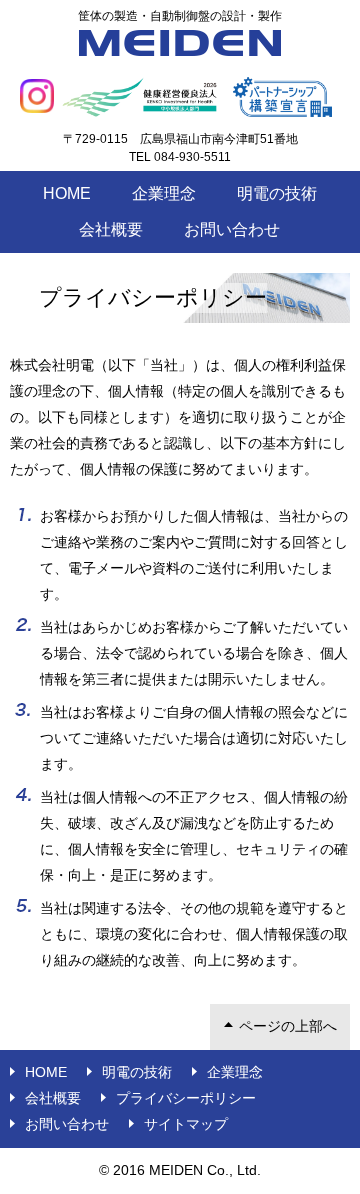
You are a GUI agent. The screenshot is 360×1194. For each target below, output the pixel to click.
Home (67, 193)
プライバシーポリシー (186, 1098)
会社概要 (111, 229)
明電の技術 (277, 193)
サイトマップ (186, 1124)
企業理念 (164, 193)
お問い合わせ (232, 229)
